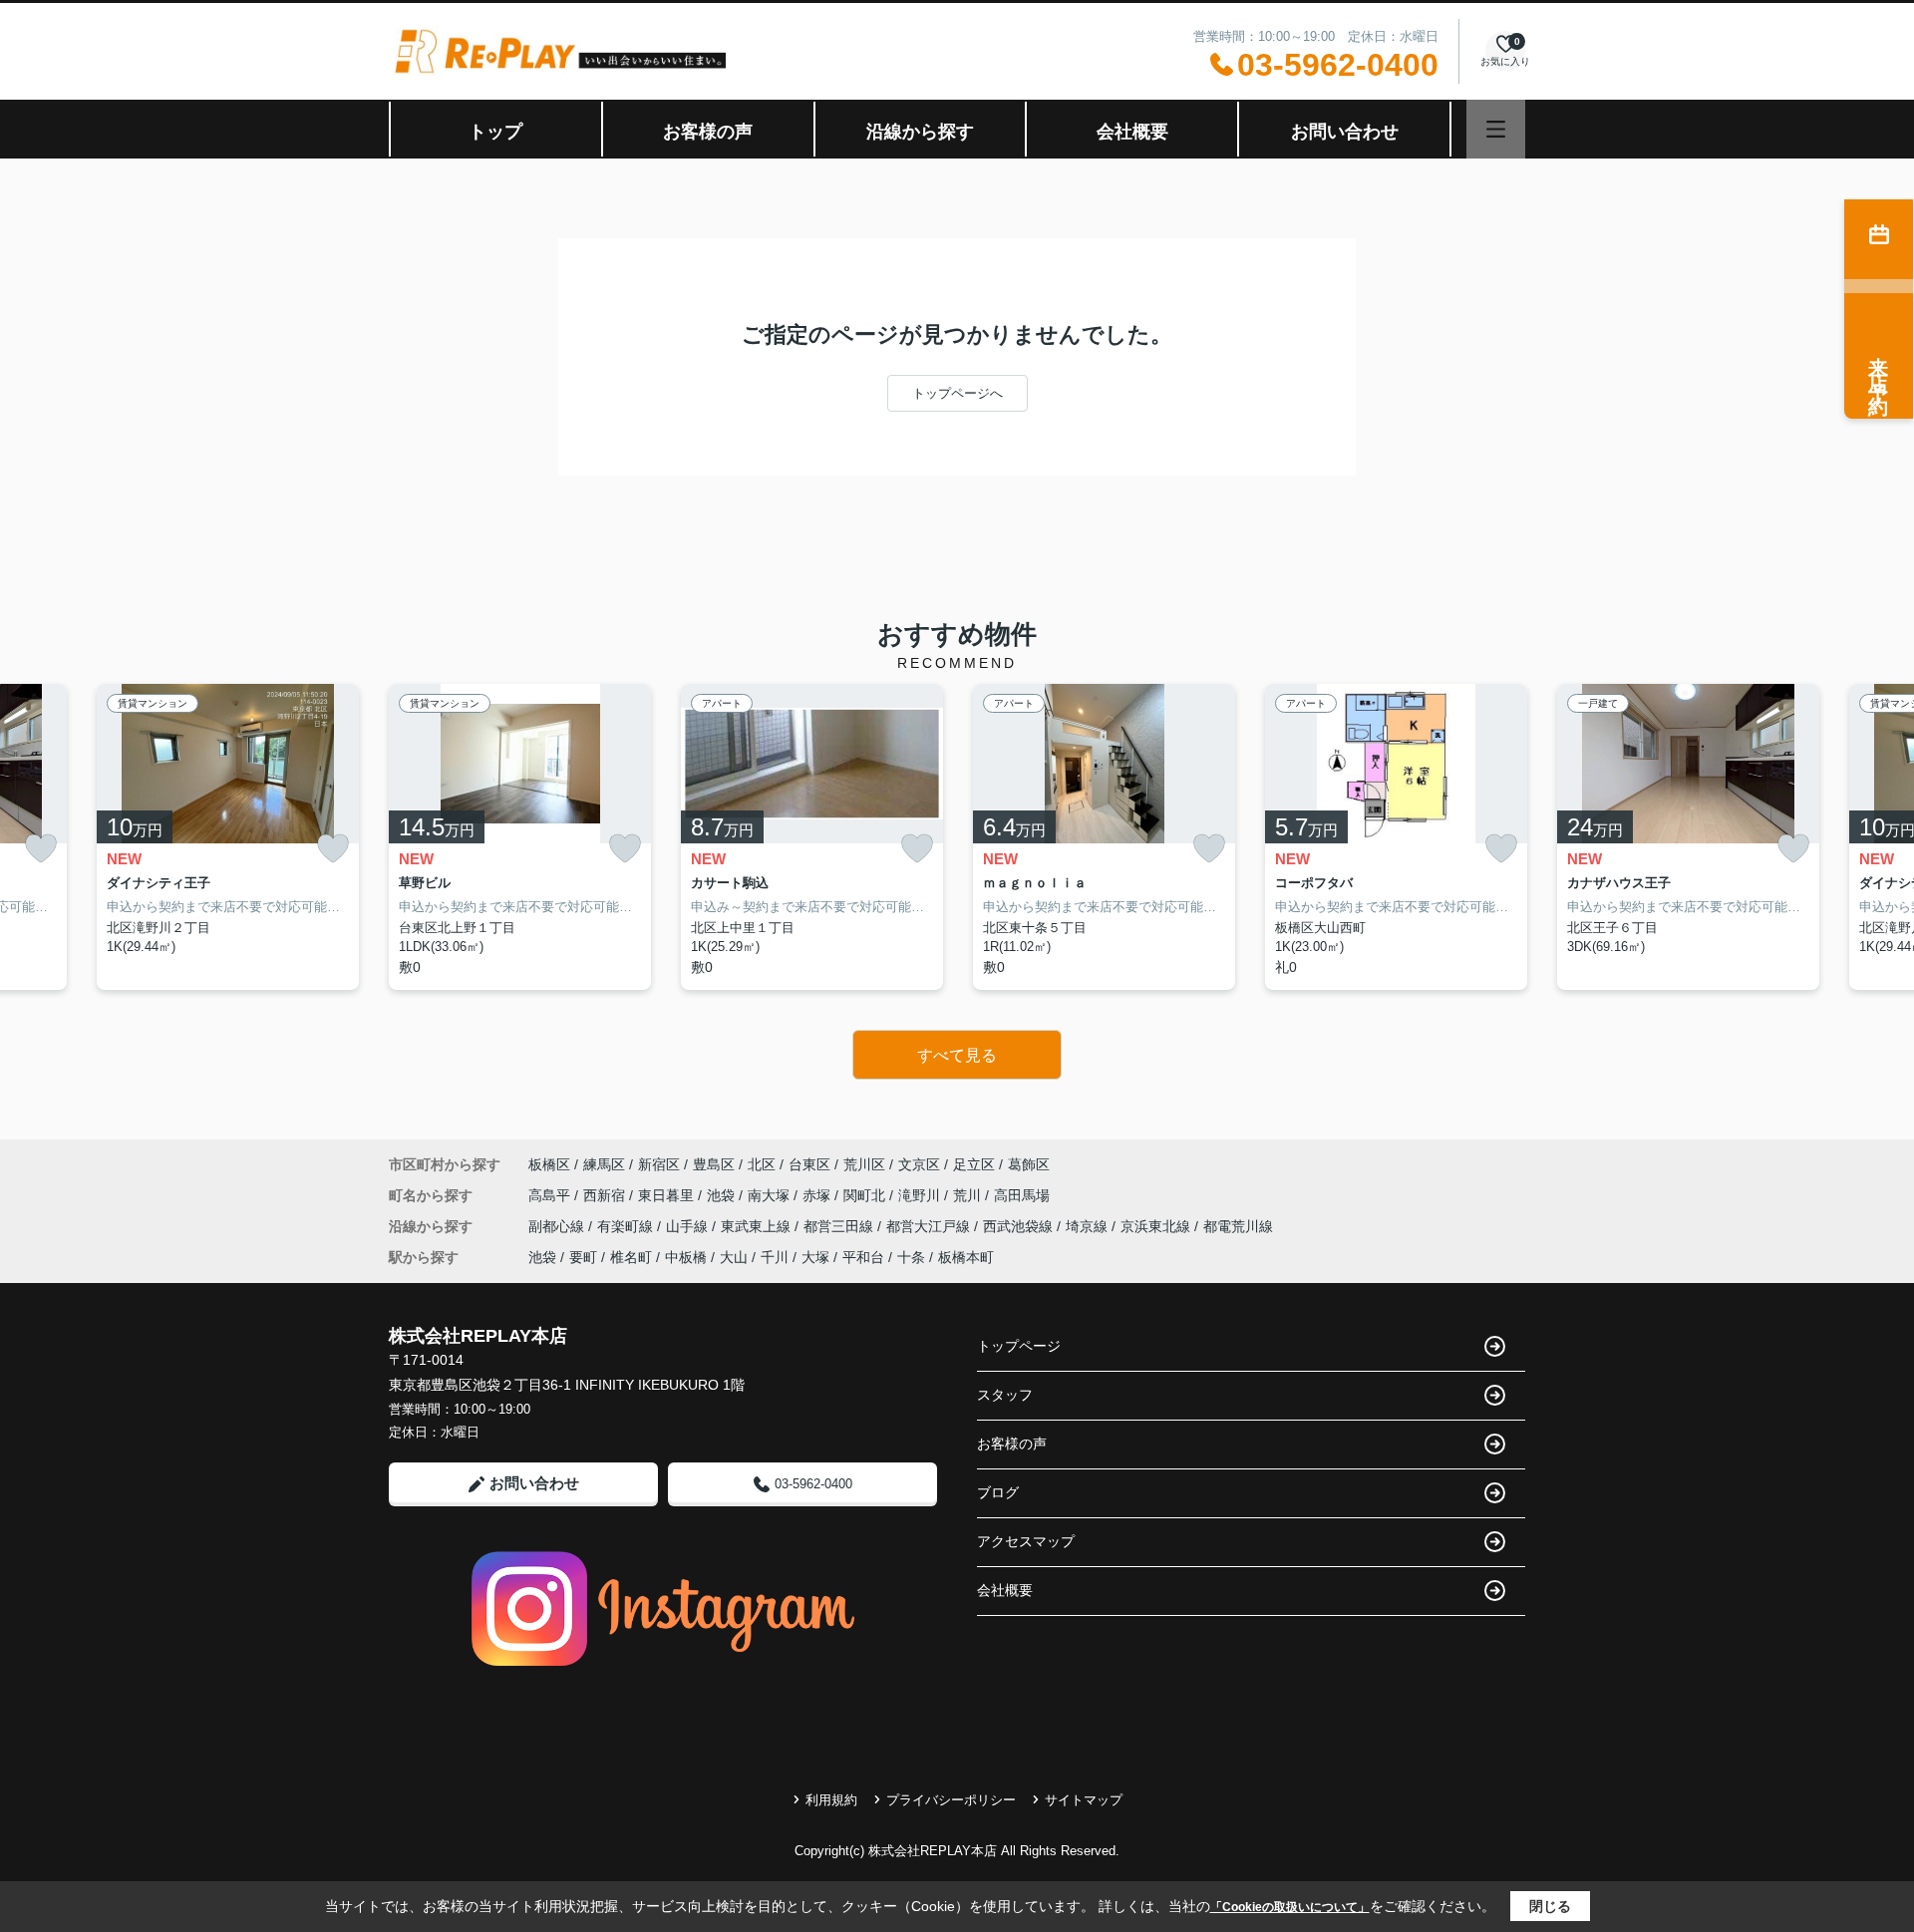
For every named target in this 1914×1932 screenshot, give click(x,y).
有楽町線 (627, 1226)
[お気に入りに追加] (41, 849)
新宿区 (659, 1164)
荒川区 (864, 1164)
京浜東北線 (1157, 1226)
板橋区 (549, 1164)
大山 (734, 1257)
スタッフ (1005, 1395)
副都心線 (558, 1226)
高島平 (551, 1195)
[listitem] (520, 837)
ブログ (998, 1492)
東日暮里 (668, 1195)
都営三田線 (840, 1226)
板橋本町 (966, 1257)
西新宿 (606, 1195)
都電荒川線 (1238, 1226)
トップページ (1019, 1346)
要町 (583, 1257)
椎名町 (631, 1257)
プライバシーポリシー (951, 1800)
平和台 (863, 1257)
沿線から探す (920, 132)
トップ (495, 132)
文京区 (919, 1164)
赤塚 (818, 1195)
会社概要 (1132, 132)
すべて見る (957, 1055)
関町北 (866, 1195)
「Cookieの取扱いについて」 (1290, 1907)
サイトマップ (1084, 1800)
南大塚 (771, 1195)
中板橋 (686, 1257)
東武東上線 (758, 1226)
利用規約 (831, 1800)
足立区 (974, 1164)
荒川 (969, 1195)
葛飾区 (1029, 1164)
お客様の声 (708, 132)
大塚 (815, 1257)
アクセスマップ (1026, 1541)
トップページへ (957, 393)
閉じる (1550, 1906)
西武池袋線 (1020, 1226)
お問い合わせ (1345, 132)
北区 (762, 1164)
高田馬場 (1022, 1195)
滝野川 (921, 1195)
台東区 (809, 1164)
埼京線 (1089, 1226)
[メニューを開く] (1496, 129)
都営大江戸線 (930, 1226)
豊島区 (714, 1164)
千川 (775, 1257)
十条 (911, 1257)
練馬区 (604, 1164)
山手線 (689, 1226)
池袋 (723, 1195)
